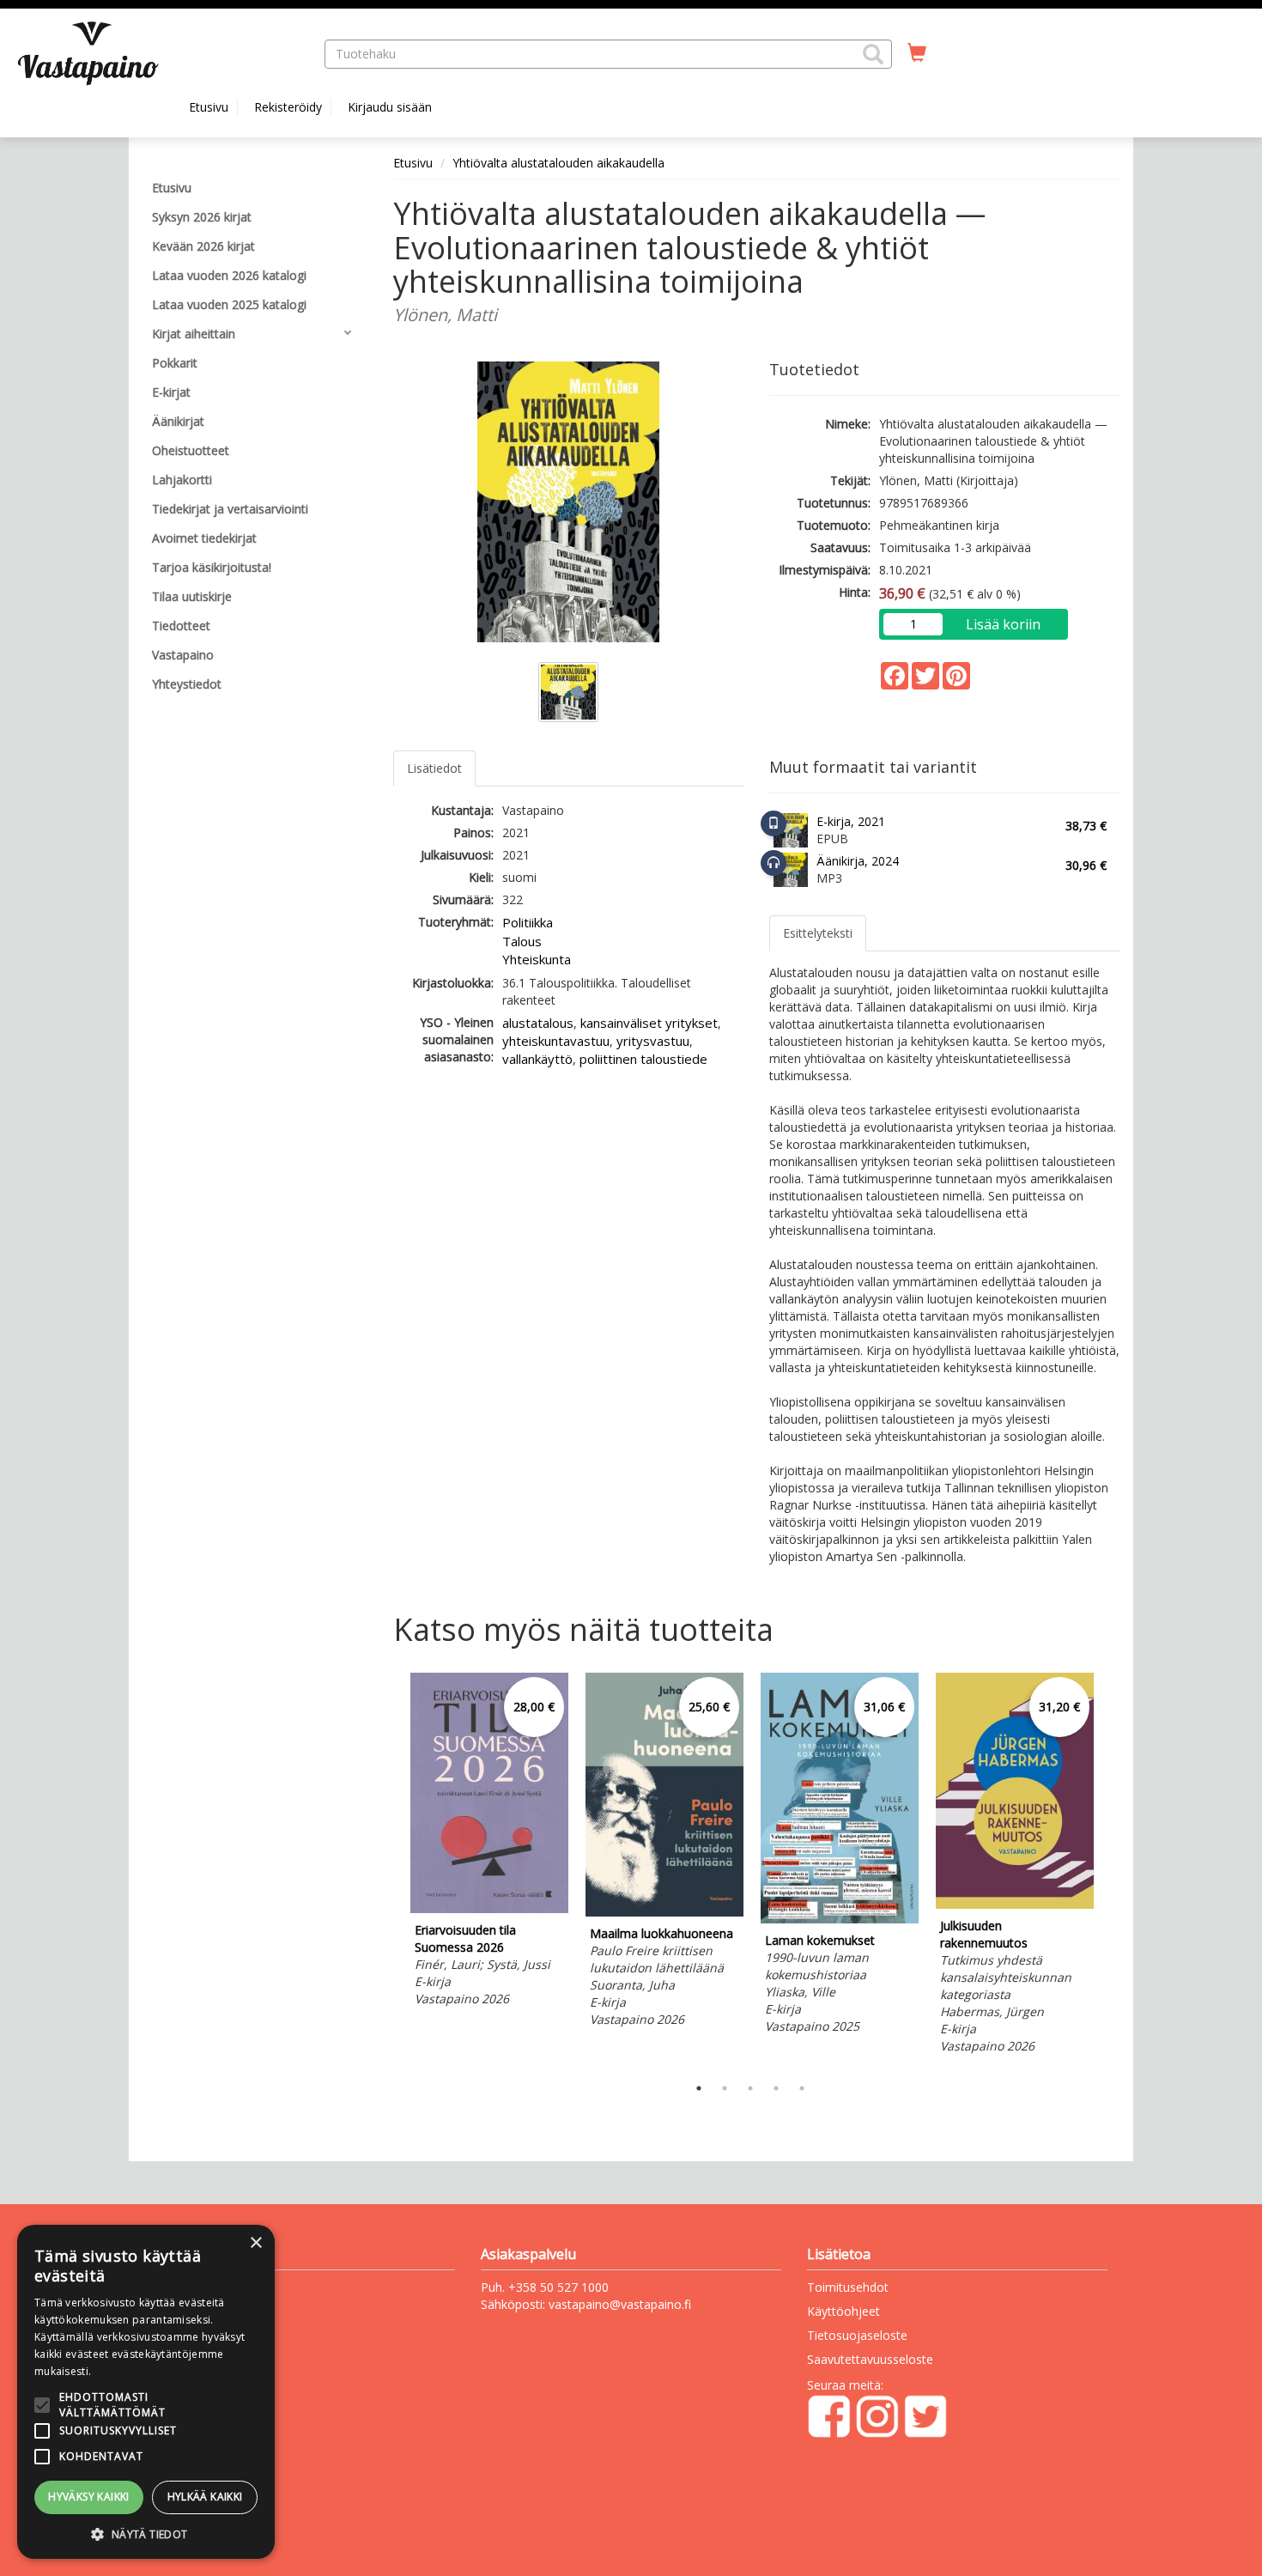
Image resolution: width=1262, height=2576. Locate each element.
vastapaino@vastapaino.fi (620, 2304)
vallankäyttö (537, 1059)
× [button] (255, 2243)
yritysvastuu (653, 1041)
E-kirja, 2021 (851, 821)
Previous (389, 1869)
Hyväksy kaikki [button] (89, 2497)
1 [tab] (699, 2088)
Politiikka (528, 922)
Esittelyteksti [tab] (818, 933)
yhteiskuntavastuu (556, 1041)
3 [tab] (750, 2088)
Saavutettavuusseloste (870, 2359)
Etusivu (209, 107)
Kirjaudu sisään (390, 107)
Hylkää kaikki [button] (205, 2497)
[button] (873, 54)
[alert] (146, 2392)
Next (1112, 1869)
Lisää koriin (1003, 624)
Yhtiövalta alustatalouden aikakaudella (558, 163)
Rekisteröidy (288, 107)
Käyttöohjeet (843, 2311)
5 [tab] (802, 2088)
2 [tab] (725, 2088)
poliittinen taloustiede (643, 1059)
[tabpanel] (489, 1842)
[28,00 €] (489, 1908)
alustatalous (538, 1023)
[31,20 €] (1015, 1904)
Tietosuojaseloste (857, 2335)
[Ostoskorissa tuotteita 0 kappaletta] (917, 53)
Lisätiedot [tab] (434, 768)
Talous (522, 941)
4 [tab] (776, 2088)
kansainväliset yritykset (649, 1023)
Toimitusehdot (848, 2287)
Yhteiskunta (537, 959)
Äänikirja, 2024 (858, 861)
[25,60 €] (664, 1912)
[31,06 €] (840, 1919)
